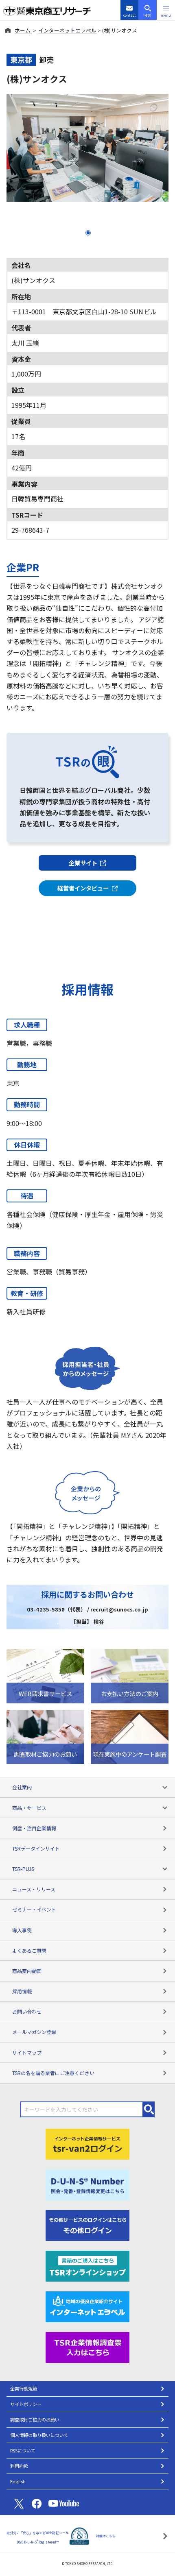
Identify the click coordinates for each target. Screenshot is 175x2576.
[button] (166, 10)
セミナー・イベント (34, 1909)
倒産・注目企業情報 (34, 1828)
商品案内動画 (27, 1971)
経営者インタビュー (83, 888)
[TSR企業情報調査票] (87, 2347)
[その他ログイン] (87, 2225)
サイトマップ (27, 2052)
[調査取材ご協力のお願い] (45, 1736)
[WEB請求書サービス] (45, 1675)
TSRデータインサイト (36, 1848)
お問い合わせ (27, 2011)
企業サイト (83, 863)
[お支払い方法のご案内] (130, 1675)
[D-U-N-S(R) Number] (87, 2184)
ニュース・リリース (34, 1889)
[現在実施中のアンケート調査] (130, 1736)
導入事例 (22, 1930)
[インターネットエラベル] (87, 2306)
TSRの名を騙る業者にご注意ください (53, 2073)
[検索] (149, 2109)
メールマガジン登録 (34, 2032)
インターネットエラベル (67, 30)
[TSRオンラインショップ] (87, 2265)
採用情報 (22, 1991)
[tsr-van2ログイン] (87, 2143)
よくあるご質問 (29, 1950)
